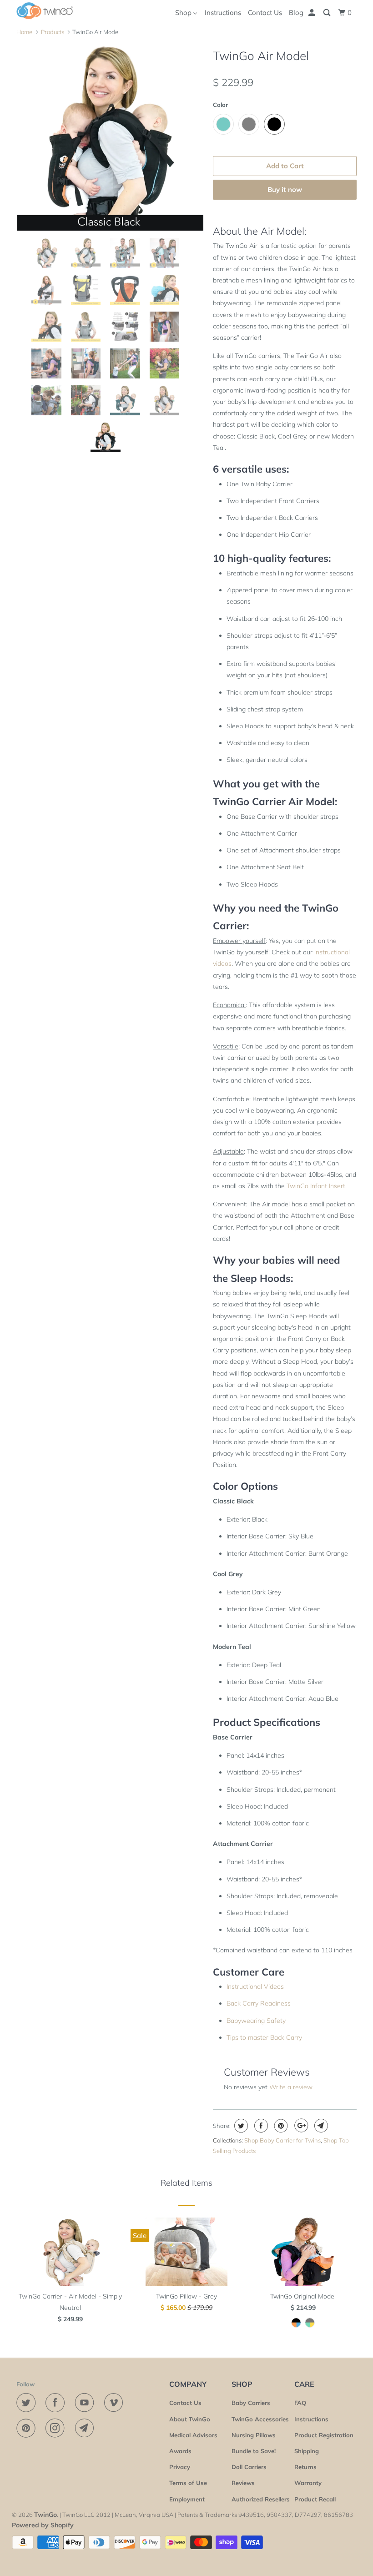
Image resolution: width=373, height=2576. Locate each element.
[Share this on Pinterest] (280, 2126)
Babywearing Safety (256, 2021)
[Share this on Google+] (300, 2126)
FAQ (300, 2403)
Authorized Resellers (261, 2499)
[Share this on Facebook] (260, 2126)
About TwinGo (190, 2419)
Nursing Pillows (254, 2435)
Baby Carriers (251, 2403)
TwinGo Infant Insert (316, 1186)
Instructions (223, 13)
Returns (305, 2467)
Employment (187, 2499)
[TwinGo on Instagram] (57, 2428)
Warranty (308, 2483)
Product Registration (324, 2435)
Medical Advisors (193, 2435)
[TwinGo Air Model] (110, 137)
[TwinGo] (45, 11)
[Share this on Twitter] (240, 2126)
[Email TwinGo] (86, 2428)
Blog (296, 13)
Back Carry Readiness (259, 2003)
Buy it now (285, 189)
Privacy (180, 2467)
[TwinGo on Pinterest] (28, 2428)
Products (53, 32)
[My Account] (313, 13)
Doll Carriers (249, 2467)
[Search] (328, 13)
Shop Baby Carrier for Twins (282, 2140)
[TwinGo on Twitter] (28, 2403)
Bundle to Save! (254, 2451)
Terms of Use (188, 2483)
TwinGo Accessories (260, 2419)
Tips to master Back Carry (264, 2037)
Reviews (243, 2483)
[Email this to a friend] (320, 2126)
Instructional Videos (255, 1986)
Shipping (307, 2451)
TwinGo (45, 2515)
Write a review (291, 2087)
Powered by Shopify (43, 2525)
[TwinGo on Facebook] (57, 2403)
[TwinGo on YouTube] (86, 2403)
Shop (184, 13)
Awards (180, 2451)
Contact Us (265, 13)
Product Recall (315, 2499)
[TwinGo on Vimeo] (116, 2403)
